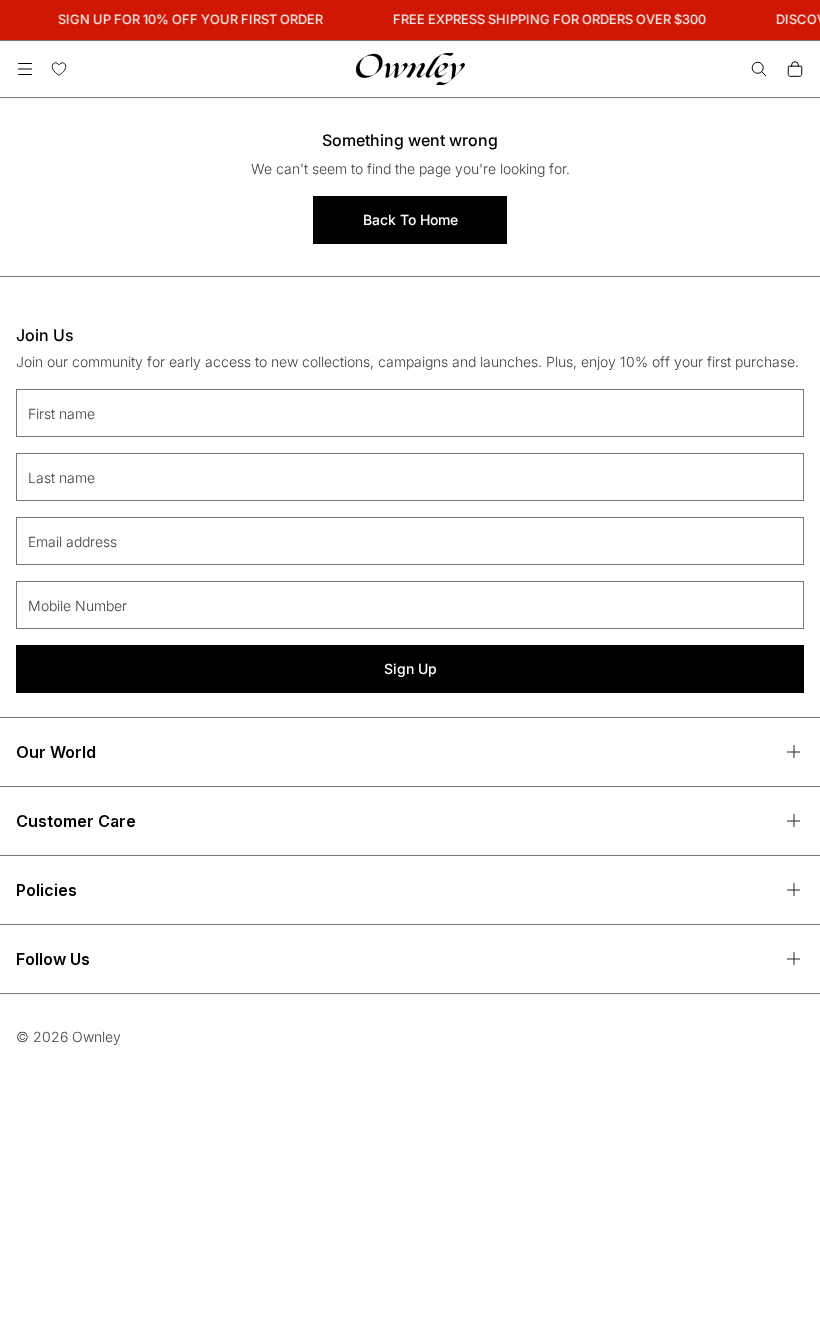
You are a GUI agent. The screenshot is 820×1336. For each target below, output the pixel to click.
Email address (72, 541)
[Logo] (410, 69)
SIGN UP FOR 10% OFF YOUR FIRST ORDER (187, 19)
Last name (61, 477)
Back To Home (410, 219)
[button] (25, 69)
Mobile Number (77, 605)
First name (61, 413)
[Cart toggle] (795, 69)
